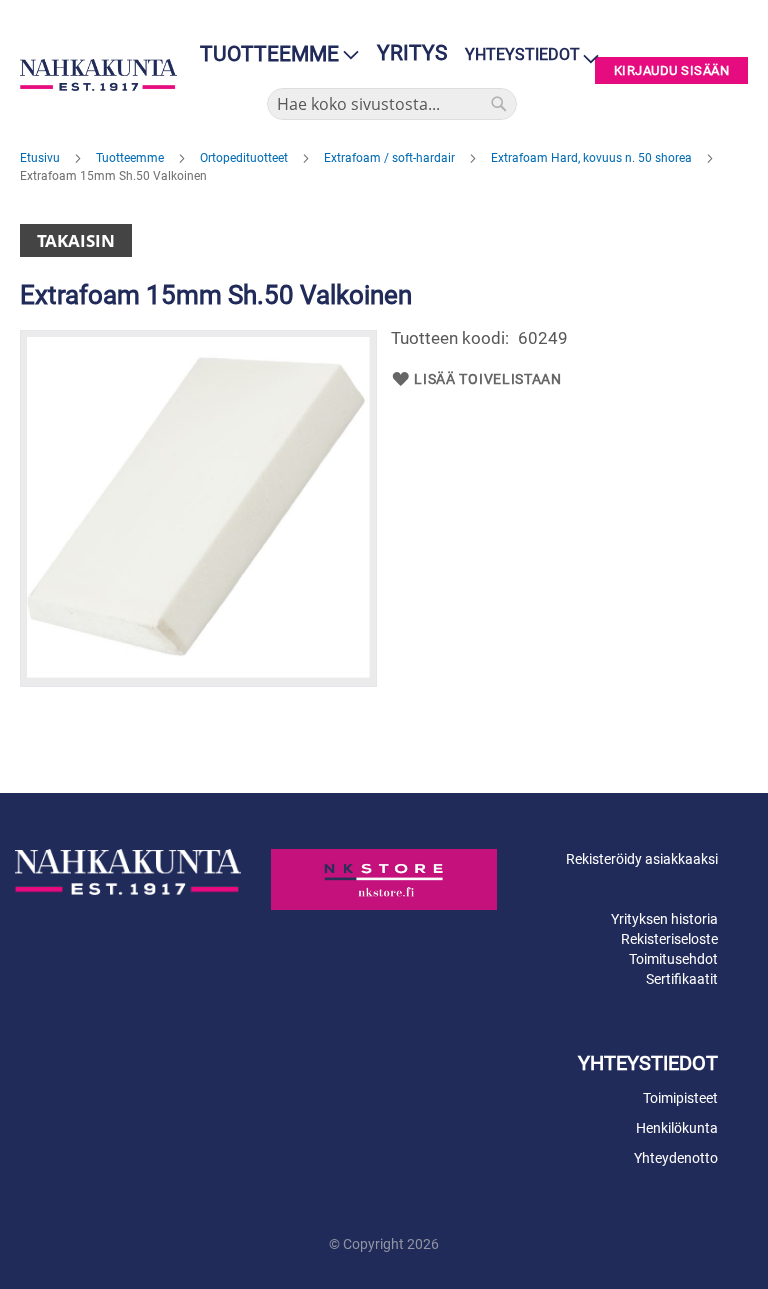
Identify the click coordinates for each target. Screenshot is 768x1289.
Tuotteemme (131, 158)
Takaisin (76, 240)
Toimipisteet (680, 1098)
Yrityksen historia (664, 919)
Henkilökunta (677, 1128)
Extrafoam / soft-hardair (391, 158)
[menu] (273, 54)
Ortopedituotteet (245, 158)
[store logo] (98, 75)
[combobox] (392, 104)
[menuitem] (273, 54)
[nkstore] (384, 879)
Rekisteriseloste (669, 939)
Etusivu (41, 158)
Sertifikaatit (682, 979)
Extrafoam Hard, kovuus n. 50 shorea (593, 158)
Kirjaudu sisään (672, 70)
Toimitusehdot (673, 959)
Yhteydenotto (676, 1158)
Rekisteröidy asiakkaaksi (642, 859)
